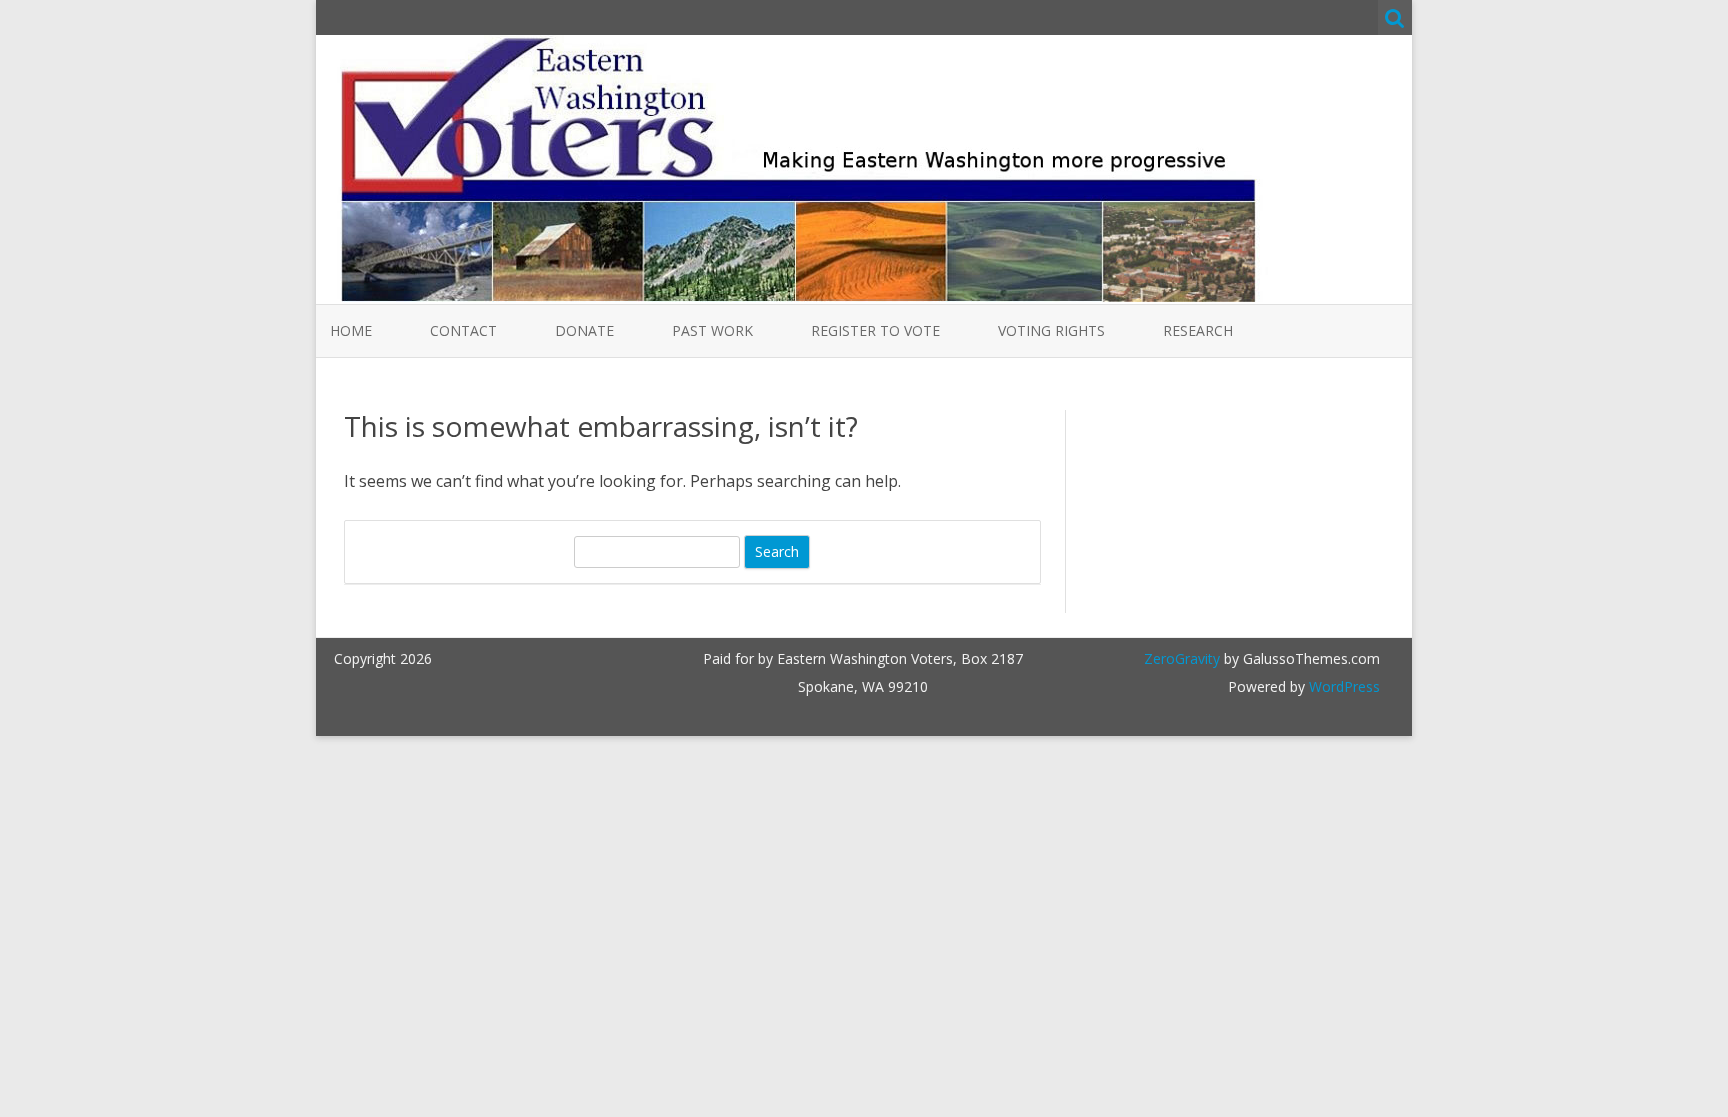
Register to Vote (875, 330)
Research (1198, 330)
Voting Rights (1051, 330)
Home (351, 330)
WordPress (1342, 686)
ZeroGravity (1182, 658)
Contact (463, 330)
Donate (584, 330)
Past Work (712, 330)
